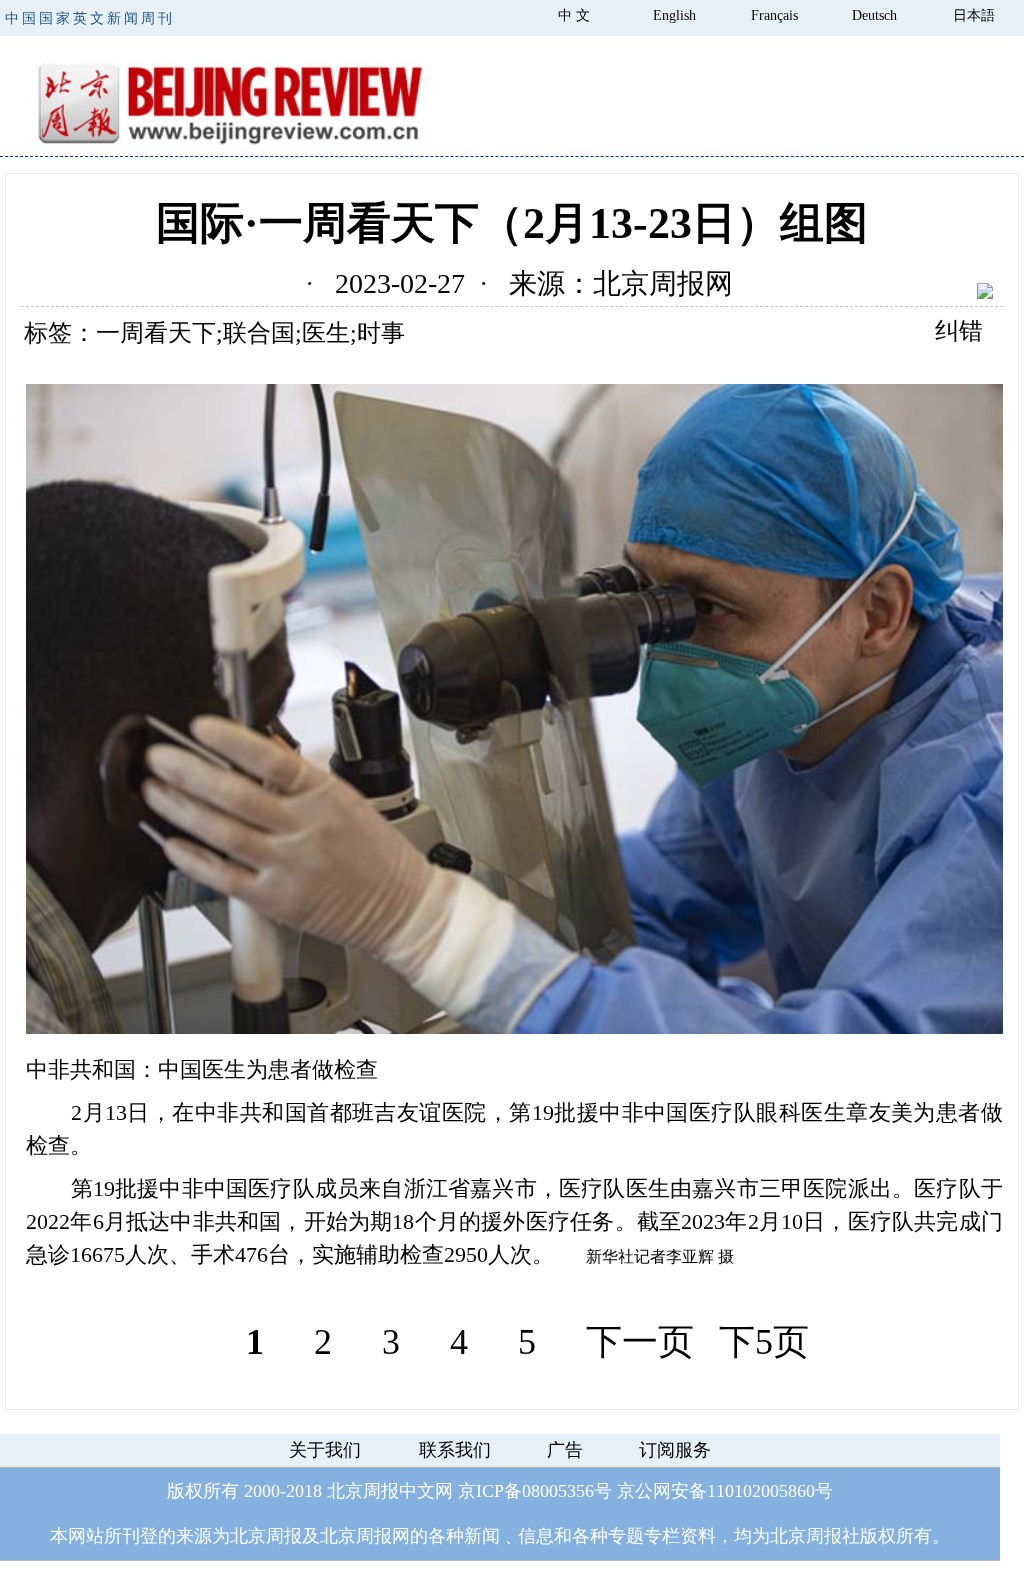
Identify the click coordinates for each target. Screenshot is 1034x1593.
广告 (565, 1450)
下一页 (640, 1342)
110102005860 (761, 1491)
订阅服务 (675, 1450)
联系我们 (455, 1450)
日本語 (974, 15)
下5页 (764, 1342)
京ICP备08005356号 (535, 1491)
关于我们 (325, 1450)
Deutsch (874, 15)
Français (774, 15)
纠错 (959, 331)
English (674, 15)
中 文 (574, 15)
